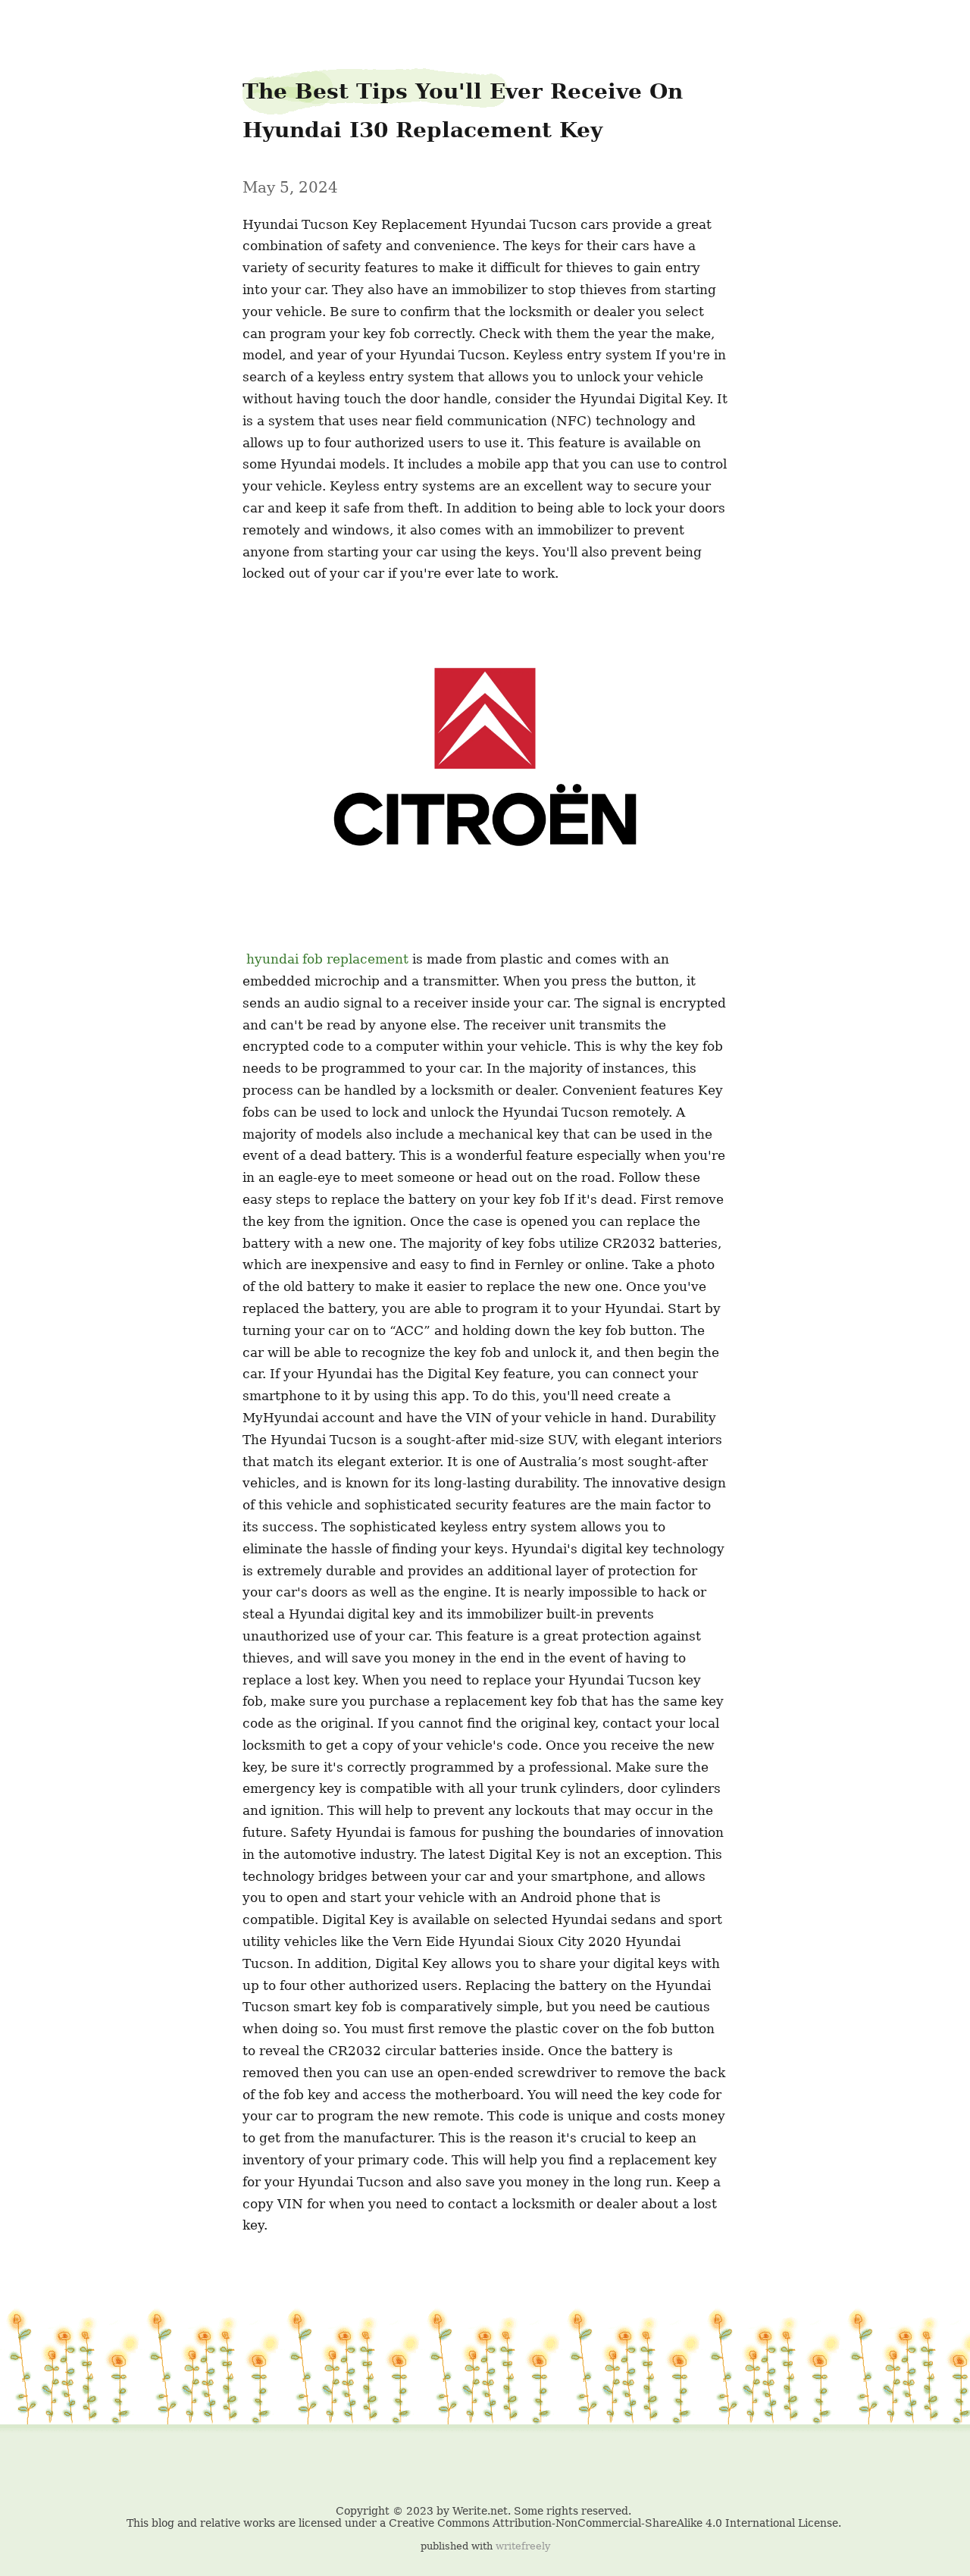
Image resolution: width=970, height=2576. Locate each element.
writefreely (523, 2546)
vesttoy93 (42, 24)
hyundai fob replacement (327, 959)
